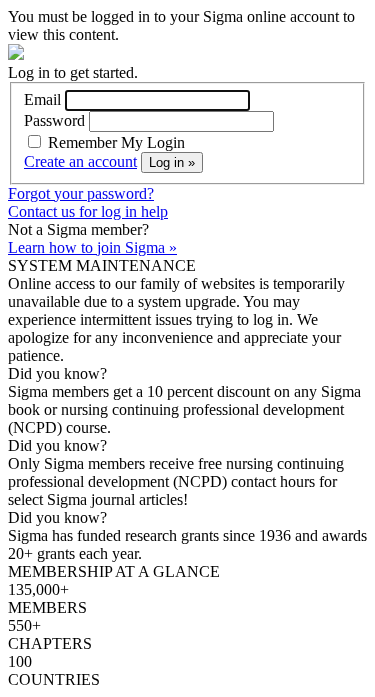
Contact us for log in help (88, 211)
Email (42, 99)
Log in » (172, 162)
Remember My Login (114, 142)
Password (54, 120)
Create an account (80, 161)
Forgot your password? (81, 193)
